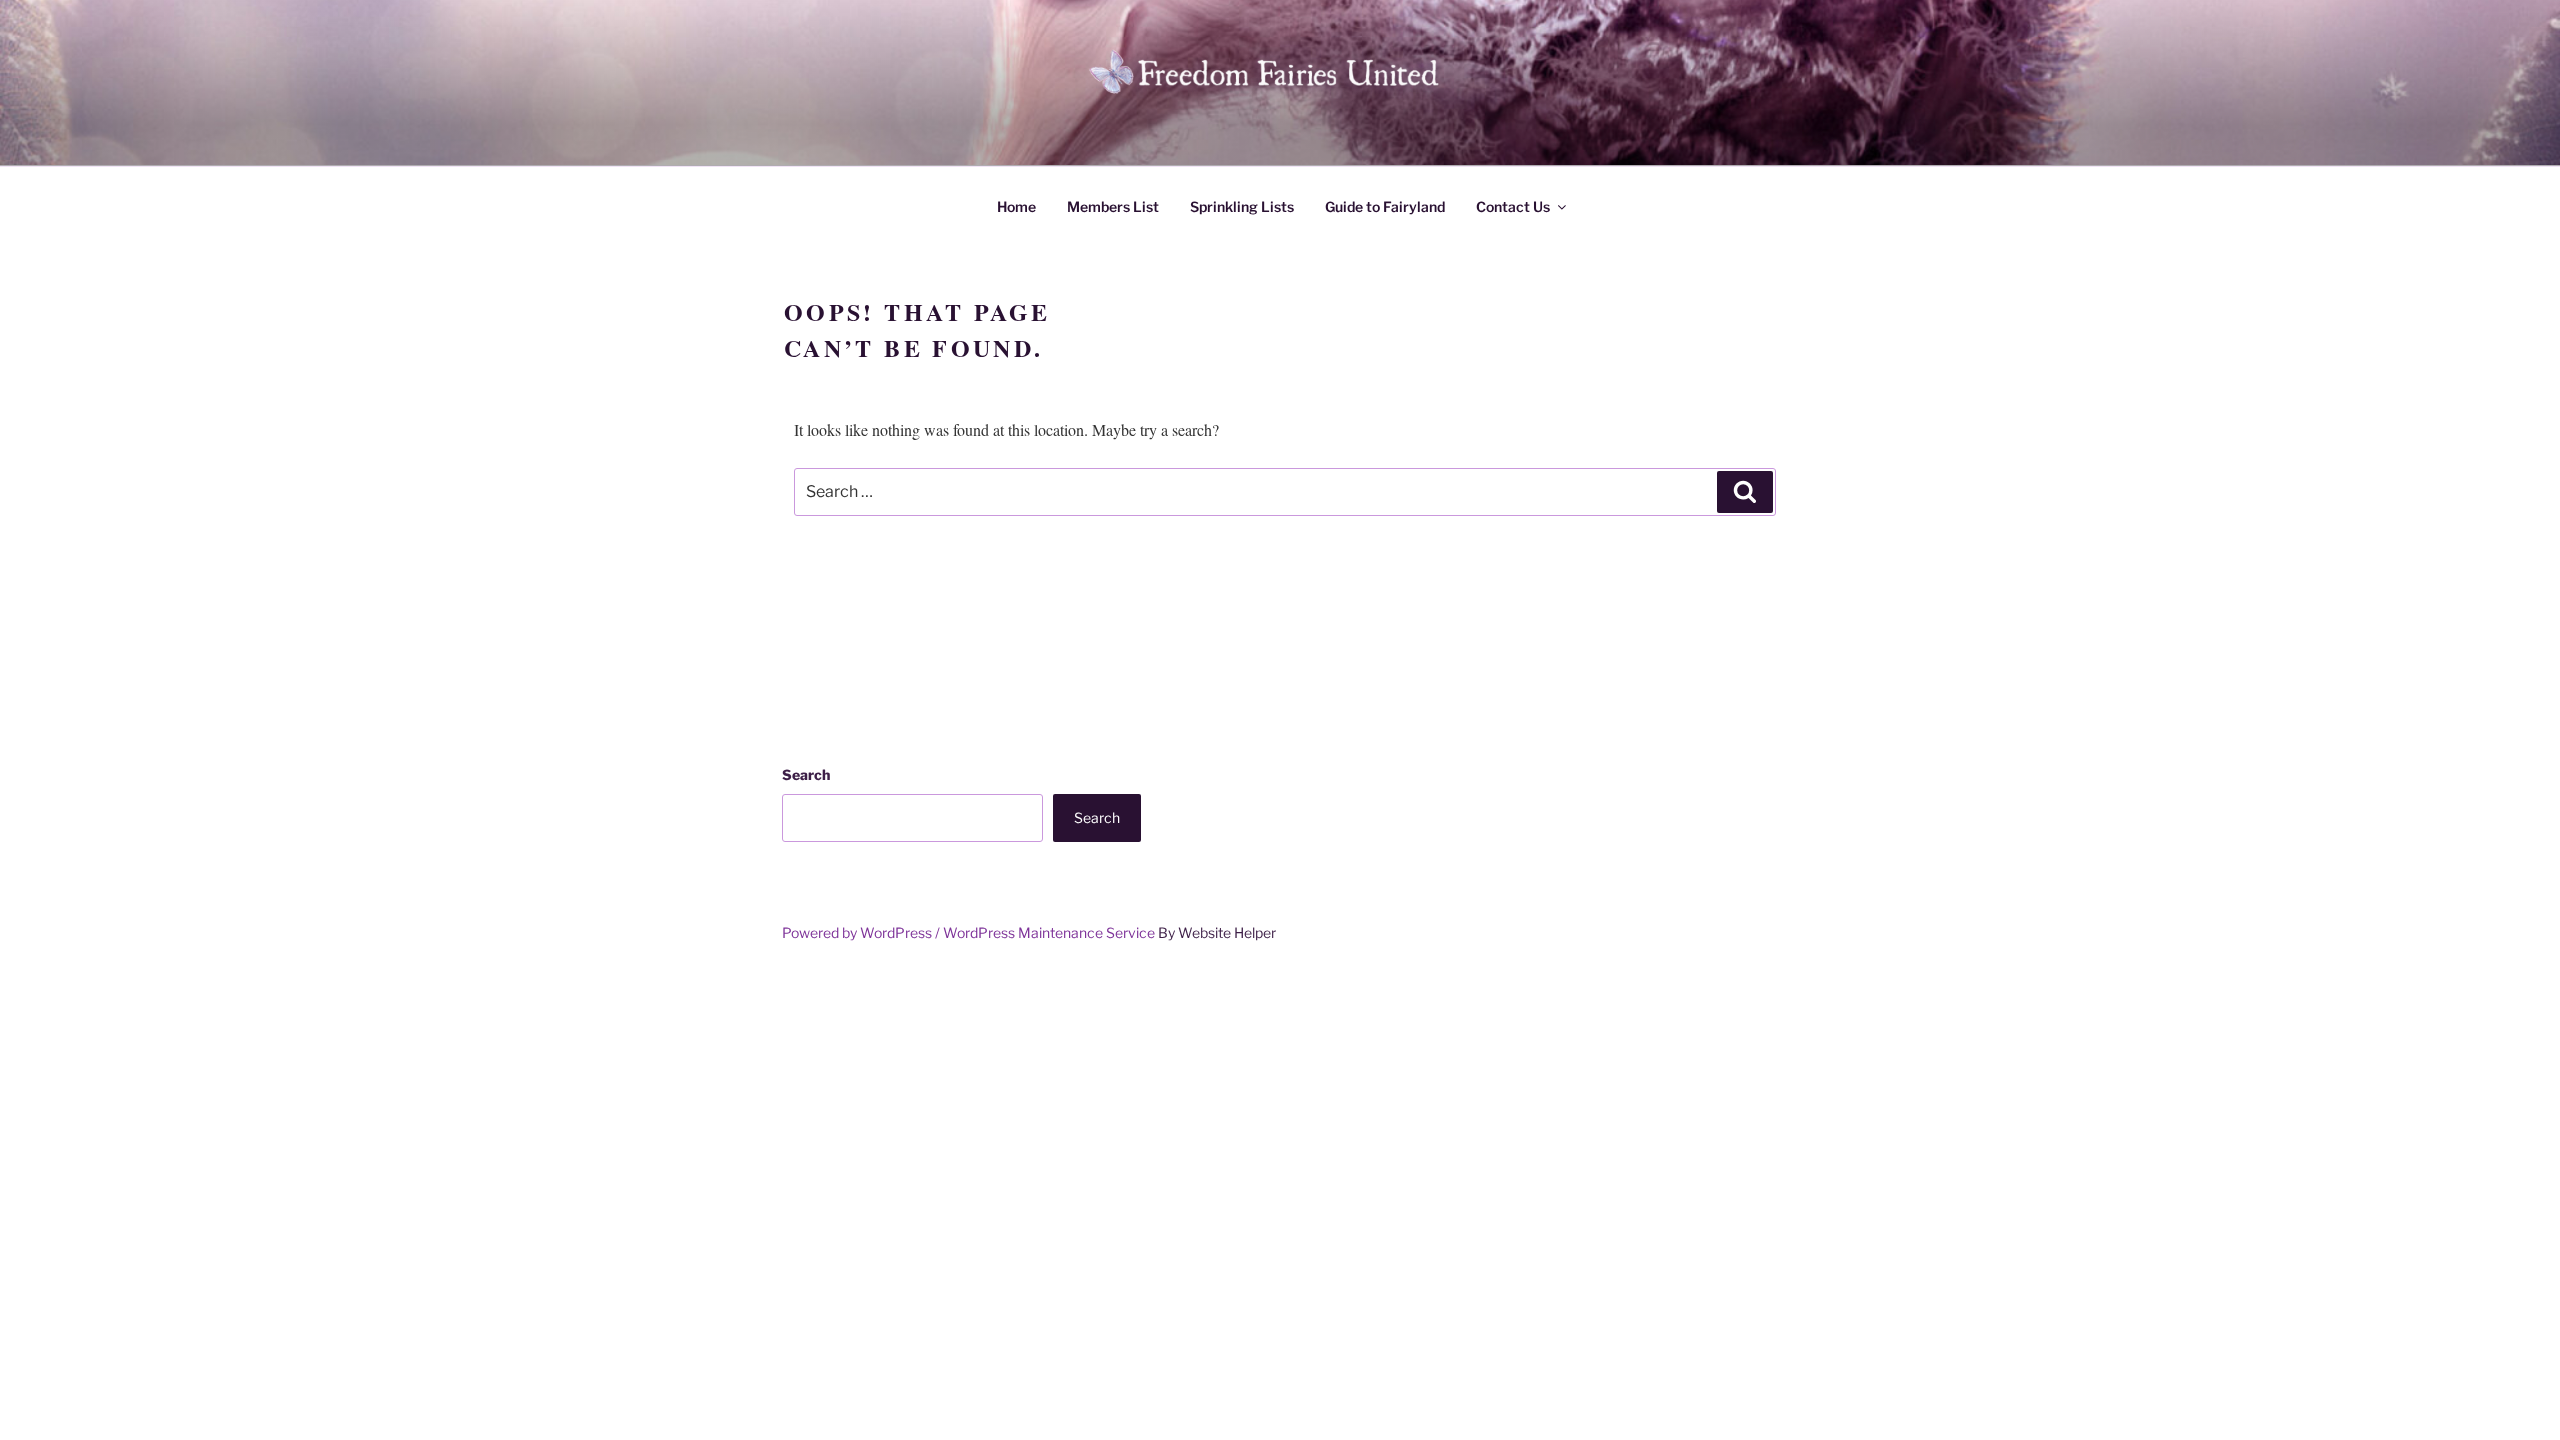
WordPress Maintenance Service (1049, 932)
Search (806, 774)
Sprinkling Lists (1242, 206)
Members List (1113, 206)
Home (1016, 206)
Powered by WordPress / (862, 932)
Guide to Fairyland (1385, 206)
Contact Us (1513, 206)
